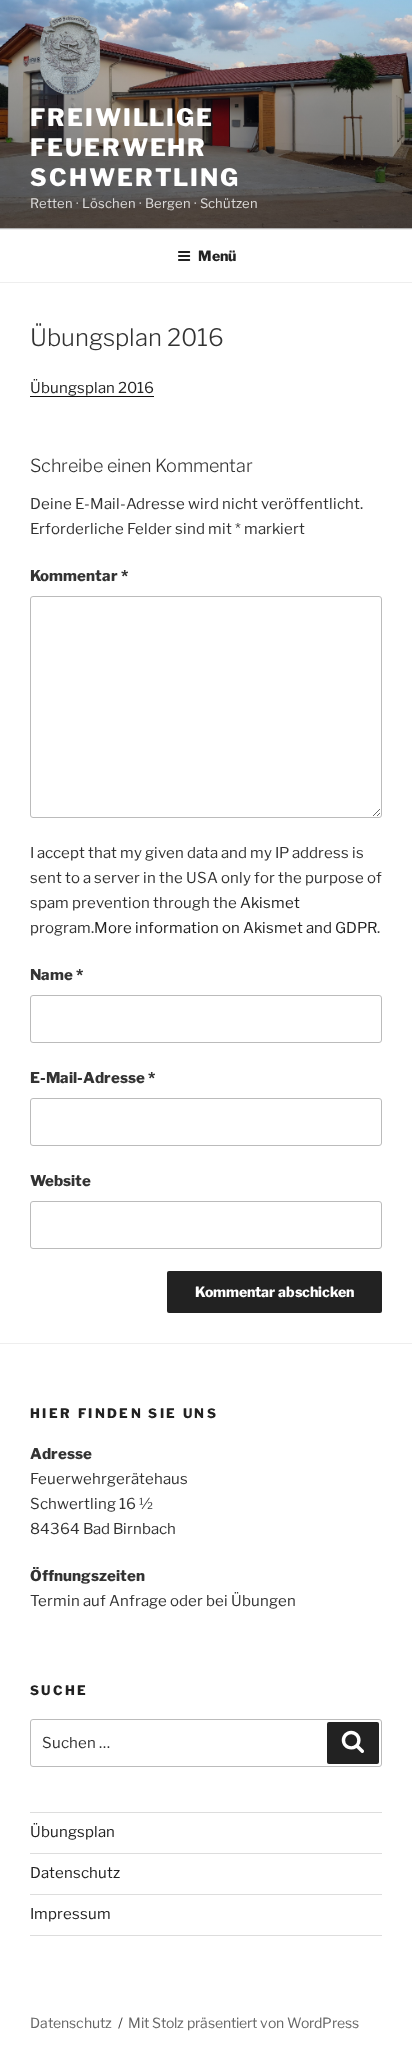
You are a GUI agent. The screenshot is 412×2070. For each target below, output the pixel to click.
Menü (217, 255)
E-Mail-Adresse (92, 1078)
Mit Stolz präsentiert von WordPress (243, 2022)
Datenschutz (75, 1873)
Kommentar (79, 576)
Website (60, 1181)
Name (56, 975)
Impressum (70, 1914)
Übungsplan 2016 (92, 388)
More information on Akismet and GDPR (235, 928)
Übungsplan (72, 1832)
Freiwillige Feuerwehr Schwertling (135, 147)
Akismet (270, 903)
